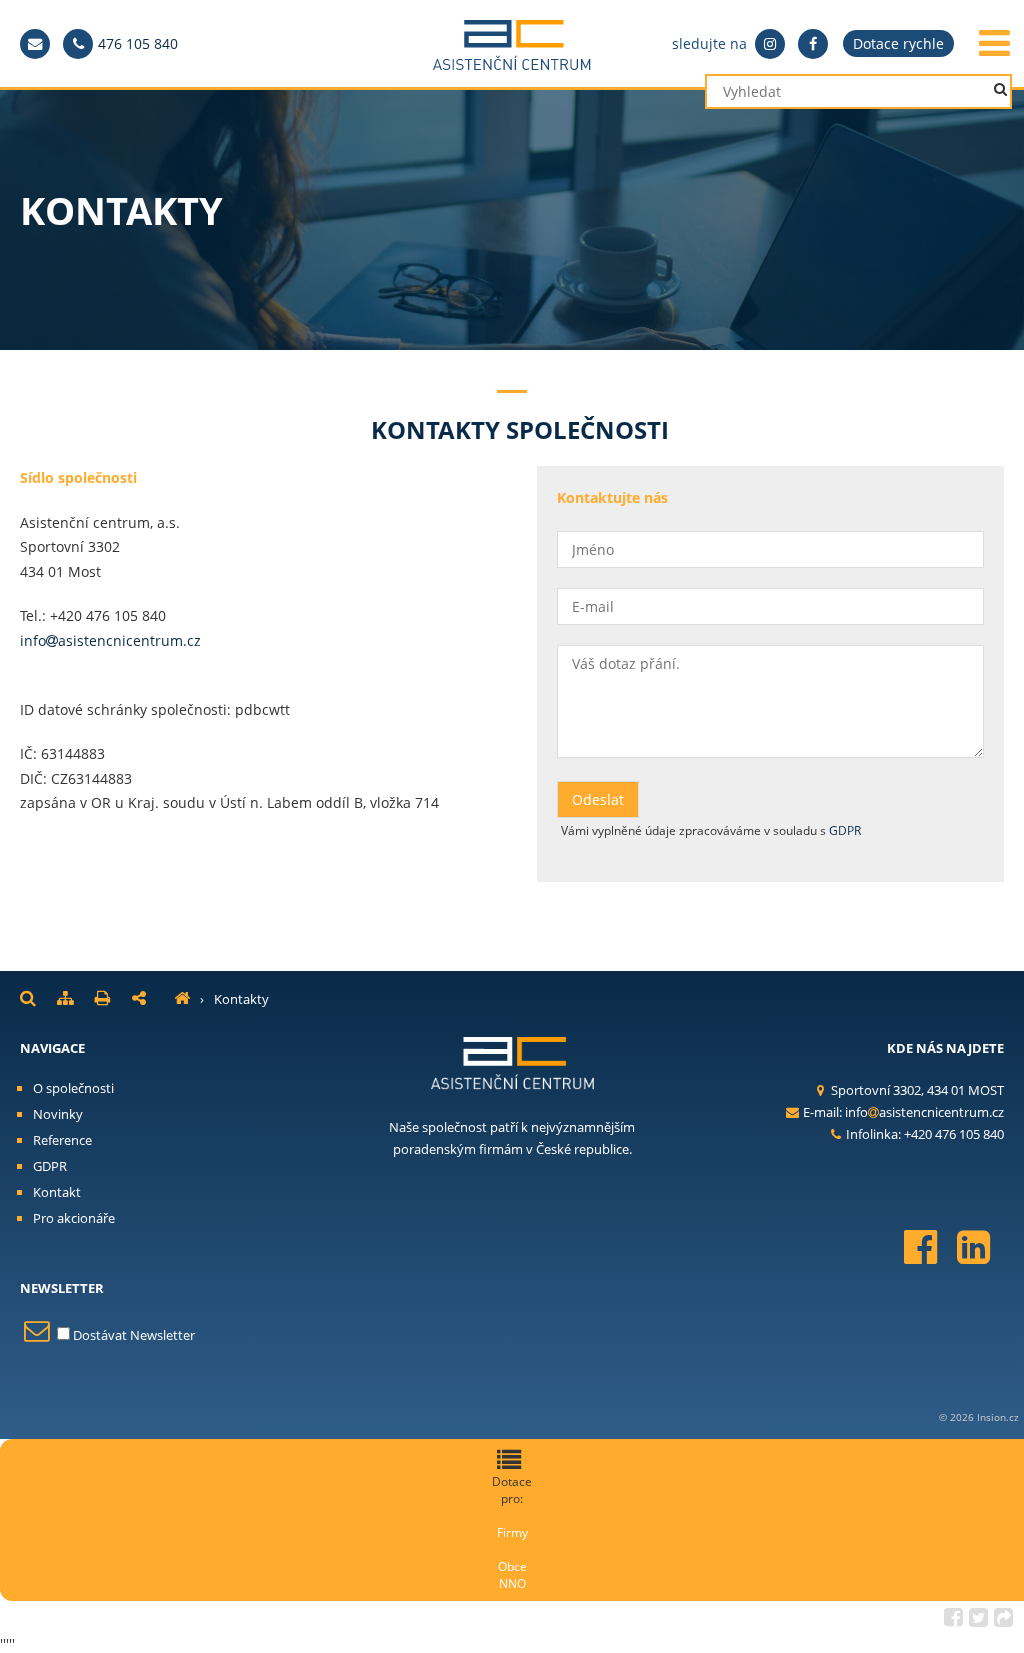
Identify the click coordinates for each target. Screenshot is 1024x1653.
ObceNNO (512, 1575)
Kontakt (57, 1192)
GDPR (845, 830)
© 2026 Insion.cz (979, 1417)
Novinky (58, 1114)
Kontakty (241, 999)
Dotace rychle (898, 43)
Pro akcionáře (74, 1218)
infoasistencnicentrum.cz (110, 640)
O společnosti (73, 1088)
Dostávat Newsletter (132, 1335)
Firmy (512, 1532)
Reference (62, 1140)
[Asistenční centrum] (182, 999)
